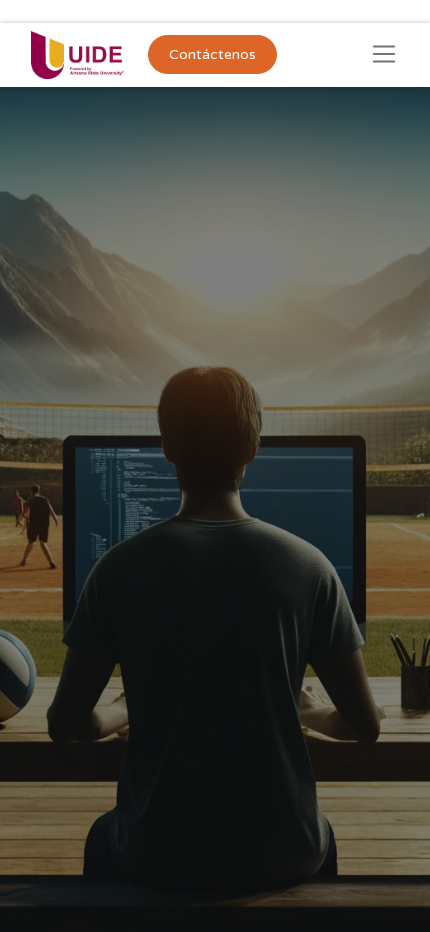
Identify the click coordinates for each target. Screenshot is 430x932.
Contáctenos (212, 54)
